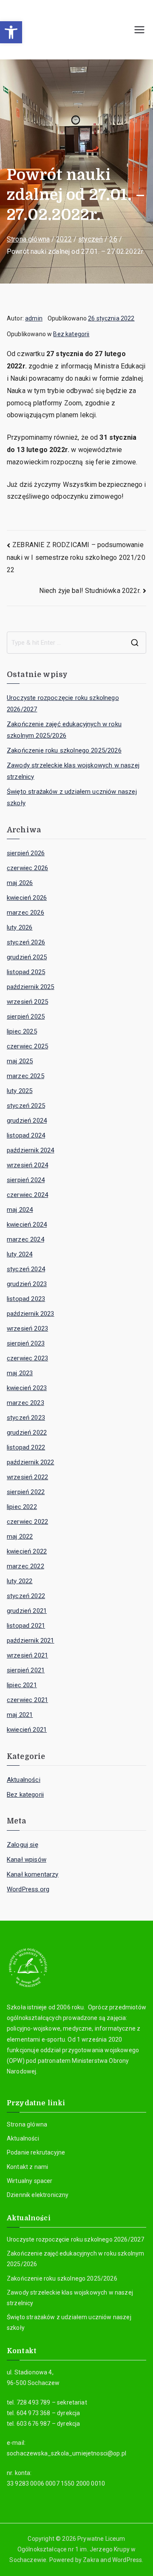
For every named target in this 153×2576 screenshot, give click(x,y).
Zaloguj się (23, 1845)
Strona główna (27, 2124)
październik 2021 (31, 1641)
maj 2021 (20, 1715)
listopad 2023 (26, 1299)
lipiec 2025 (22, 1031)
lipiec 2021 (22, 1685)
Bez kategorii (71, 334)
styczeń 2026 (26, 942)
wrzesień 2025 (27, 1002)
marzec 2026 (25, 913)
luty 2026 (20, 927)
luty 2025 (20, 1091)
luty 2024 (20, 1254)
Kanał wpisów (27, 1860)
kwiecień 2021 (27, 1730)
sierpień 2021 (26, 1670)
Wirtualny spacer (30, 2181)
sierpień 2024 (26, 1180)
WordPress (127, 2560)
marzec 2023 (25, 1403)
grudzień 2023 (27, 1284)
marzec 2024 (25, 1239)
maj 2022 (20, 1537)
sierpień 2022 (26, 1492)
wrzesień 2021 (27, 1655)
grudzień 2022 (27, 1433)
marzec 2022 (25, 1566)
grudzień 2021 (27, 1611)
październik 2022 (31, 1462)
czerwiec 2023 (27, 1358)
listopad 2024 (26, 1135)
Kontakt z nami (27, 2167)
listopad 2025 (26, 972)
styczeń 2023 (26, 1418)
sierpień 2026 (26, 853)
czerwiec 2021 (27, 1700)
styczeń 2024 (26, 1269)
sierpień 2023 (26, 1343)
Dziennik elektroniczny (38, 2195)
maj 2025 (20, 1061)
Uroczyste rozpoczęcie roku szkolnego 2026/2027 (63, 704)
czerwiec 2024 (27, 1195)
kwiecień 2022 (27, 1551)
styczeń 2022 (26, 1596)
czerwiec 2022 (27, 1522)
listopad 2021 (26, 1626)
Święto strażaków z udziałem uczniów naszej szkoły (72, 797)
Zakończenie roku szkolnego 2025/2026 (64, 750)
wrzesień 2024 (27, 1165)
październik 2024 (31, 1150)
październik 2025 (31, 987)
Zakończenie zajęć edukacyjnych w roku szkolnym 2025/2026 (64, 730)
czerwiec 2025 (27, 1046)
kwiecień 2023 (27, 1388)
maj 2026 (20, 883)
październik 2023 (31, 1314)
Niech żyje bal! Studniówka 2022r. (90, 591)
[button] (11, 32)
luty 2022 (20, 1581)
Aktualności (24, 1780)
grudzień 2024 (27, 1121)
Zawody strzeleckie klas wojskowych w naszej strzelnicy (73, 771)
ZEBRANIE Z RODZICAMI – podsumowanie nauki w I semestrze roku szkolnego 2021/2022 (76, 557)
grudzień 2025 (27, 957)
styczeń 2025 (26, 1106)
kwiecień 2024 (27, 1225)
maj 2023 (20, 1373)
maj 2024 (20, 1210)
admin (34, 318)
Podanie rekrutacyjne (36, 2152)
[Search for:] (76, 643)
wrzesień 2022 (27, 1477)
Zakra (91, 2560)
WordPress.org (28, 1889)
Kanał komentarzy (33, 1874)
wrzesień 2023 (27, 1329)
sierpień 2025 (26, 1017)
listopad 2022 (26, 1447)
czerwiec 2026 (27, 868)
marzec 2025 (25, 1076)
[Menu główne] (139, 30)
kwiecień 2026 (27, 898)
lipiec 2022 (22, 1507)
